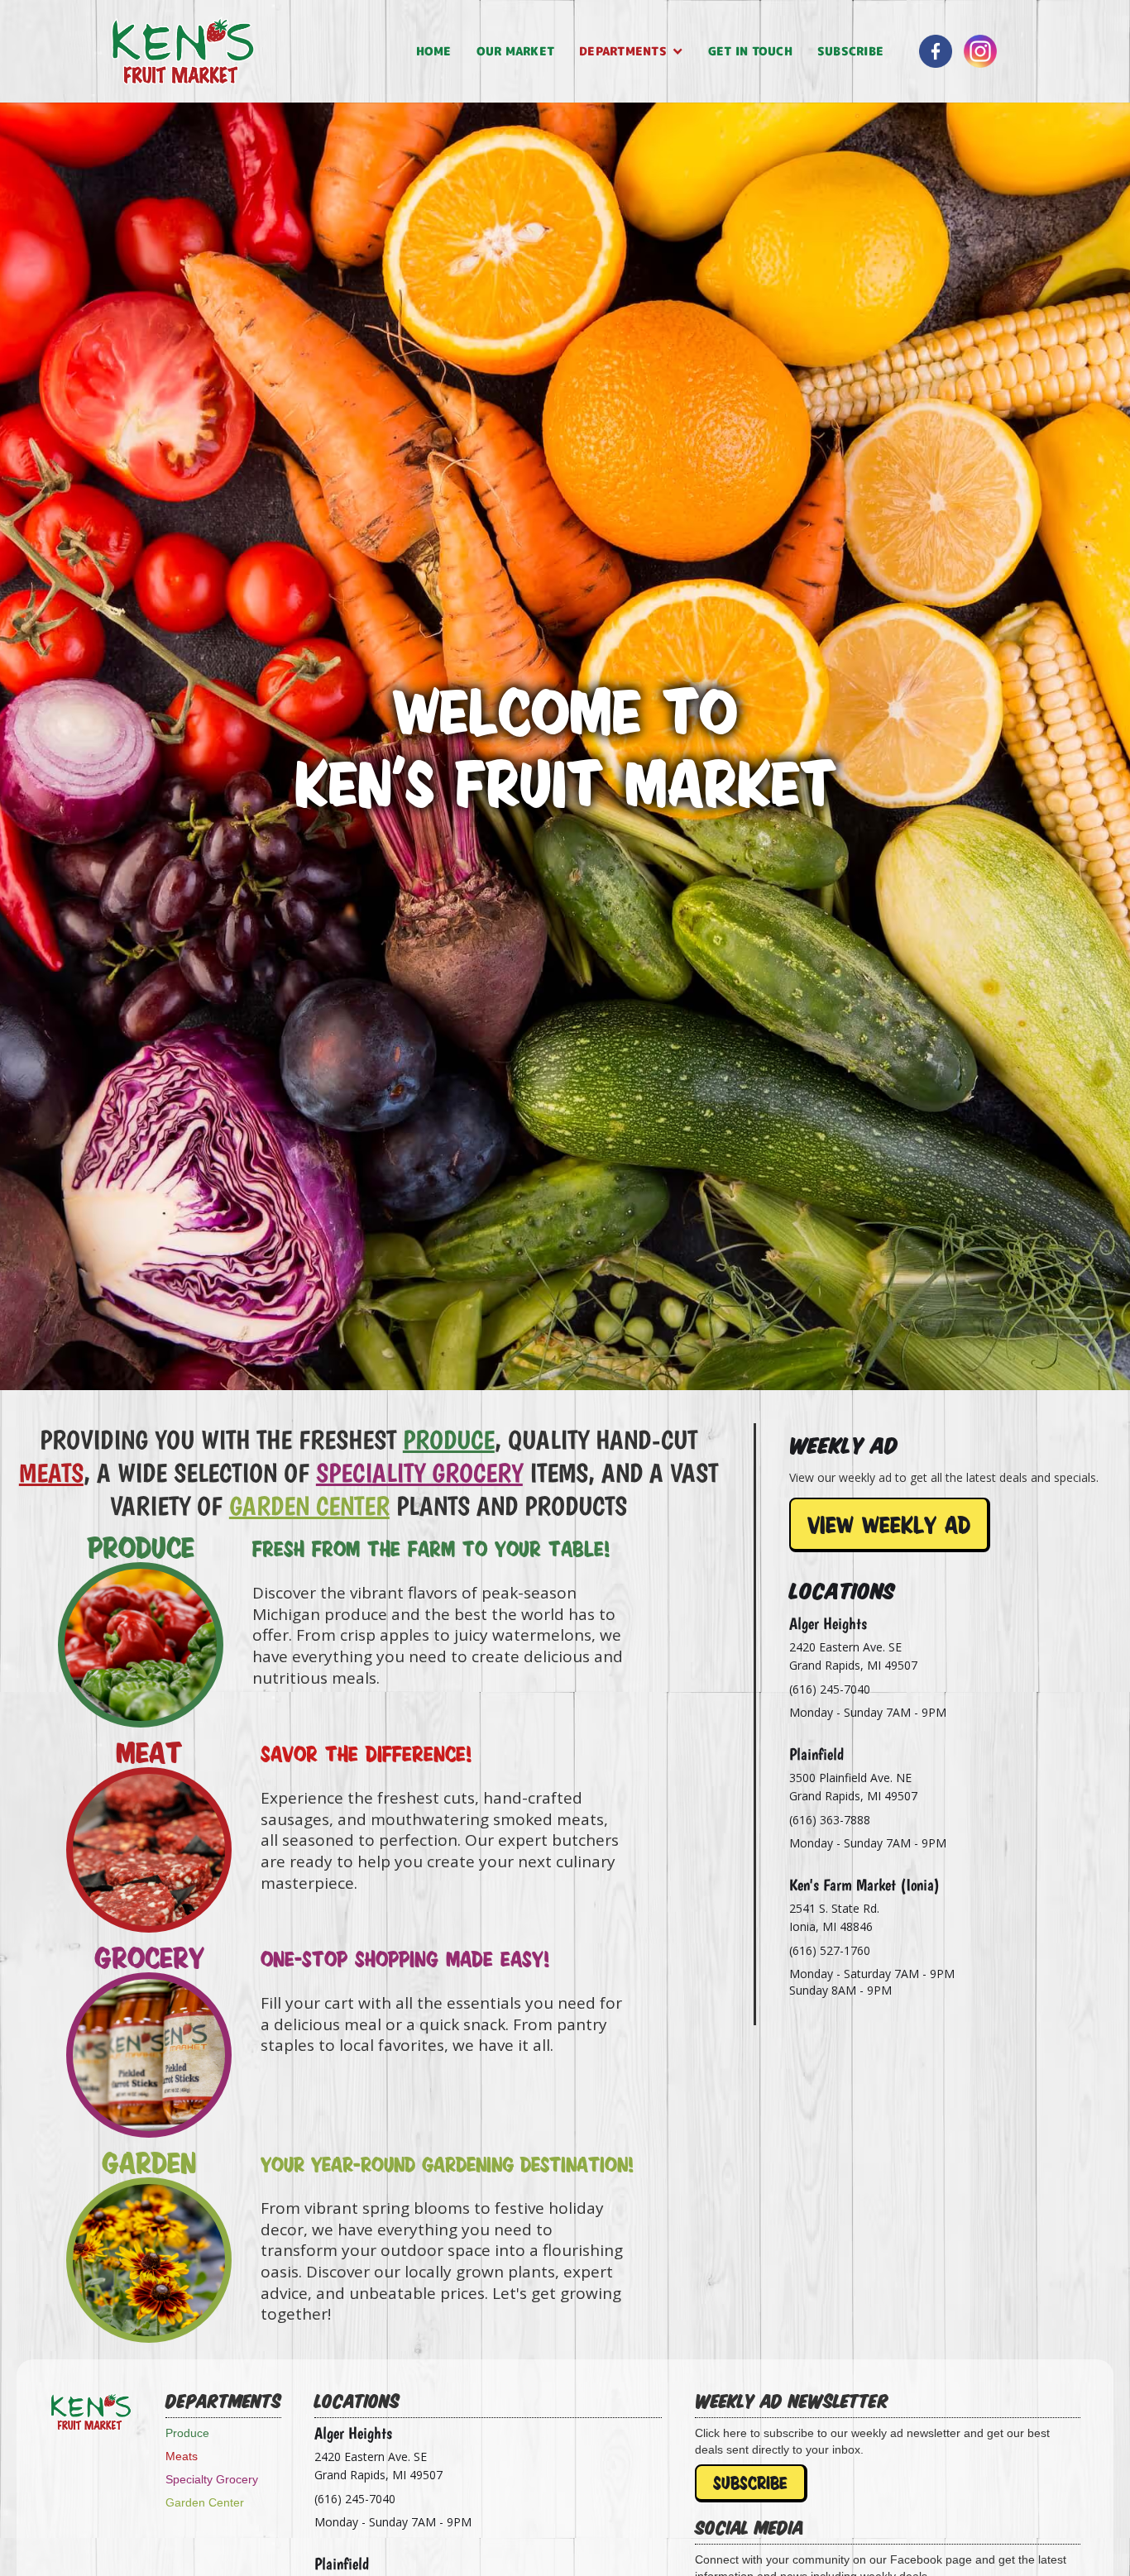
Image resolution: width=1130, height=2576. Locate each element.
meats (51, 1473)
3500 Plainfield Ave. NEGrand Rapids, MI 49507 (853, 1787)
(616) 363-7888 (830, 1820)
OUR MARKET (516, 51)
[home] (257, 51)
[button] (631, 51)
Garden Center (309, 1506)
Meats (182, 2456)
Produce (187, 2433)
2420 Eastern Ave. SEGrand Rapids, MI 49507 (853, 1656)
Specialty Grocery (212, 2479)
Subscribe (750, 2483)
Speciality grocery (419, 1473)
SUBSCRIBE (850, 51)
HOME (434, 51)
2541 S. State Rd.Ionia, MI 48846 (834, 1917)
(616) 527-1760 (830, 1950)
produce (449, 1440)
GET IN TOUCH (750, 51)
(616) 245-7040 (830, 1689)
